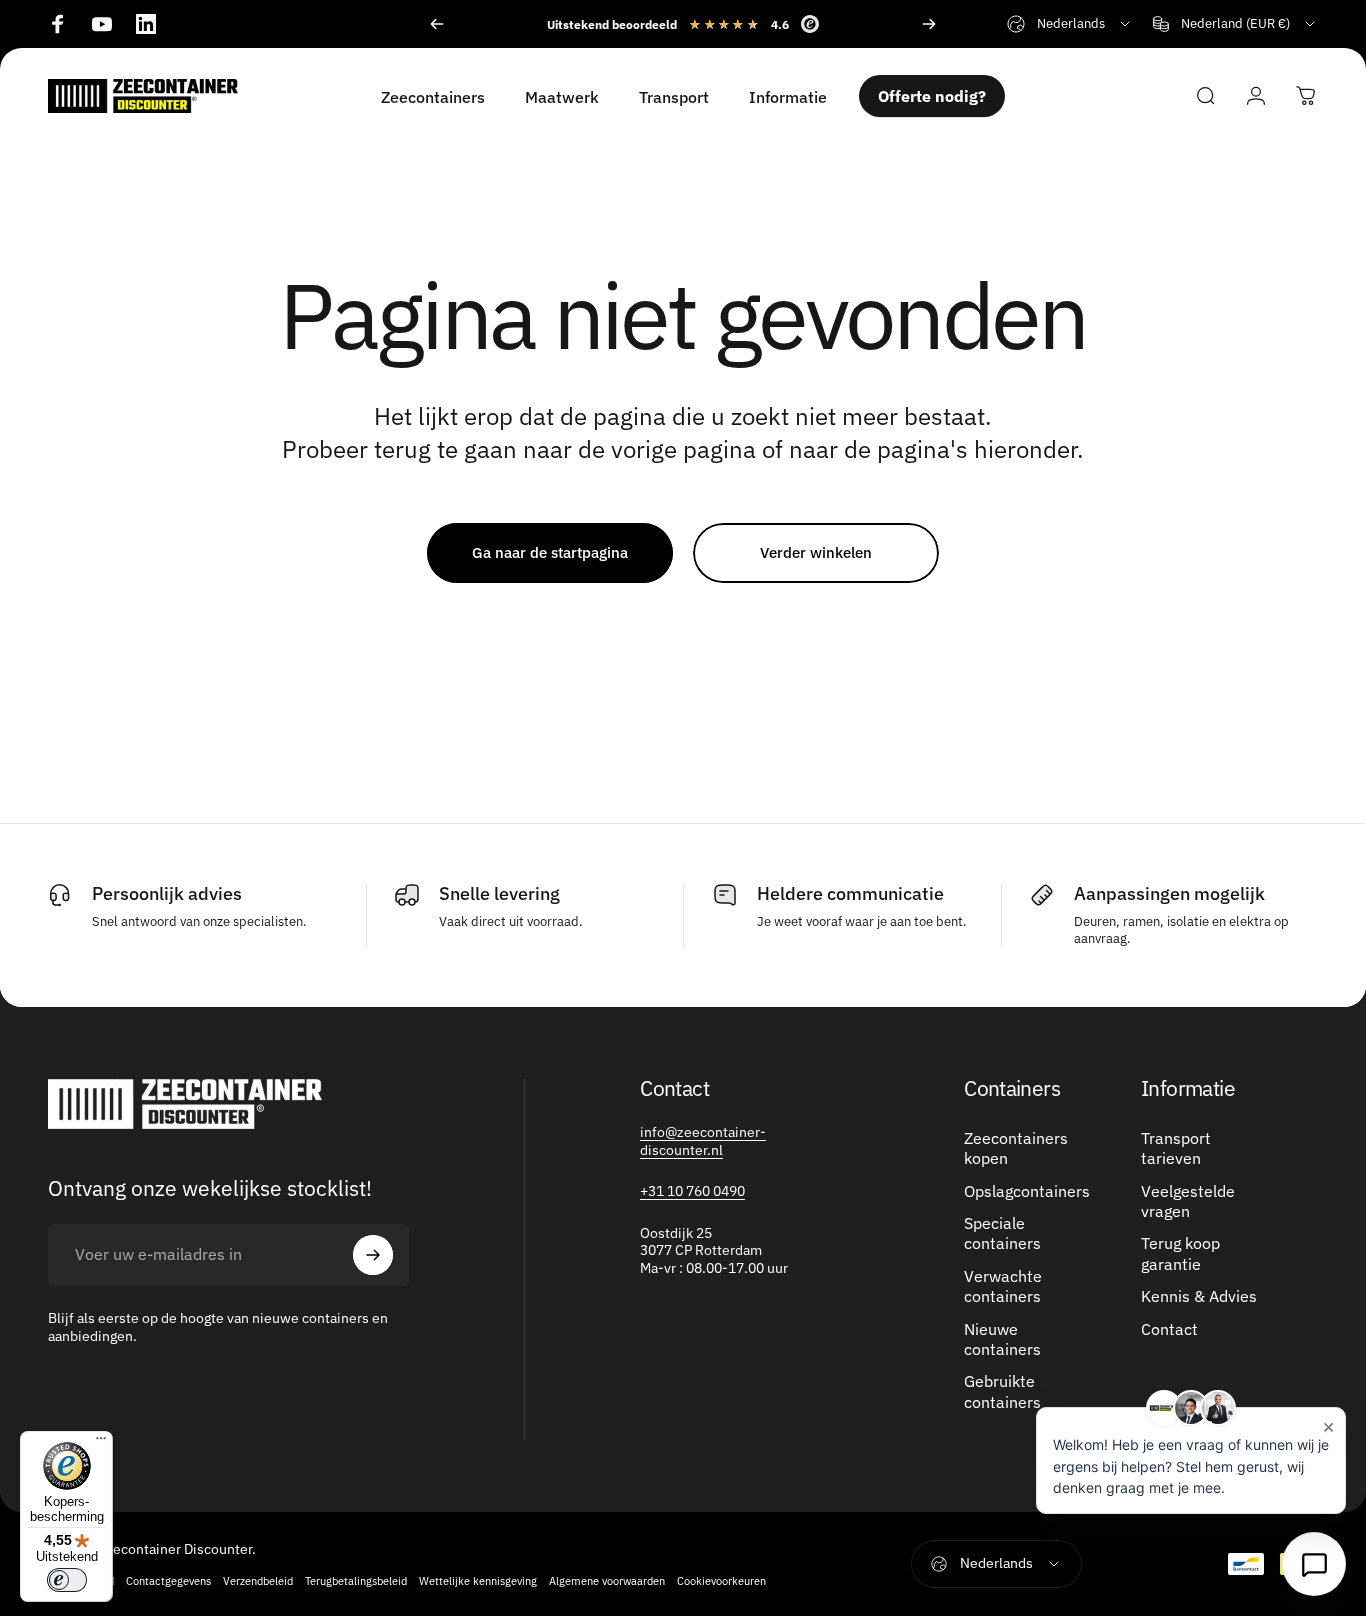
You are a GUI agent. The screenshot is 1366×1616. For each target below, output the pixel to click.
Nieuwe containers (1002, 1339)
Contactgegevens (168, 1581)
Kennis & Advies (1199, 1296)
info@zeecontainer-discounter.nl (703, 1141)
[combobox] (1070, 24)
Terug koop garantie (1180, 1253)
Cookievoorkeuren (721, 1581)
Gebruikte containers (1002, 1391)
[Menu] (101, 1443)
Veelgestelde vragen (1188, 1201)
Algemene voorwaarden (607, 1581)
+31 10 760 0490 (692, 1191)
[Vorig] (437, 24)
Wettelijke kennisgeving (478, 1581)
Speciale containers (1002, 1233)
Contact (1169, 1329)
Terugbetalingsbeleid (356, 1581)
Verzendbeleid (258, 1581)
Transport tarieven (1176, 1148)
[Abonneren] (373, 1255)
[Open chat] (1314, 1564)
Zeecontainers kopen (1016, 1148)
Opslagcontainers (1027, 1191)
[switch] (67, 1580)
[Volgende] (929, 24)
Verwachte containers (1003, 1286)
